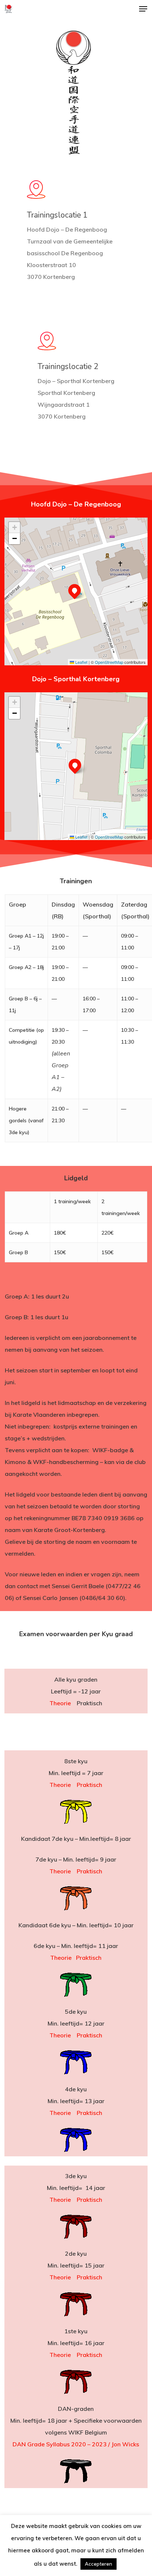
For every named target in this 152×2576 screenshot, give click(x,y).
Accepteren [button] (99, 2564)
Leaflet (81, 662)
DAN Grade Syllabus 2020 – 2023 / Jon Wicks (76, 2444)
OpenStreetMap (109, 662)
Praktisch (89, 1785)
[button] (143, 9)
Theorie (60, 1703)
